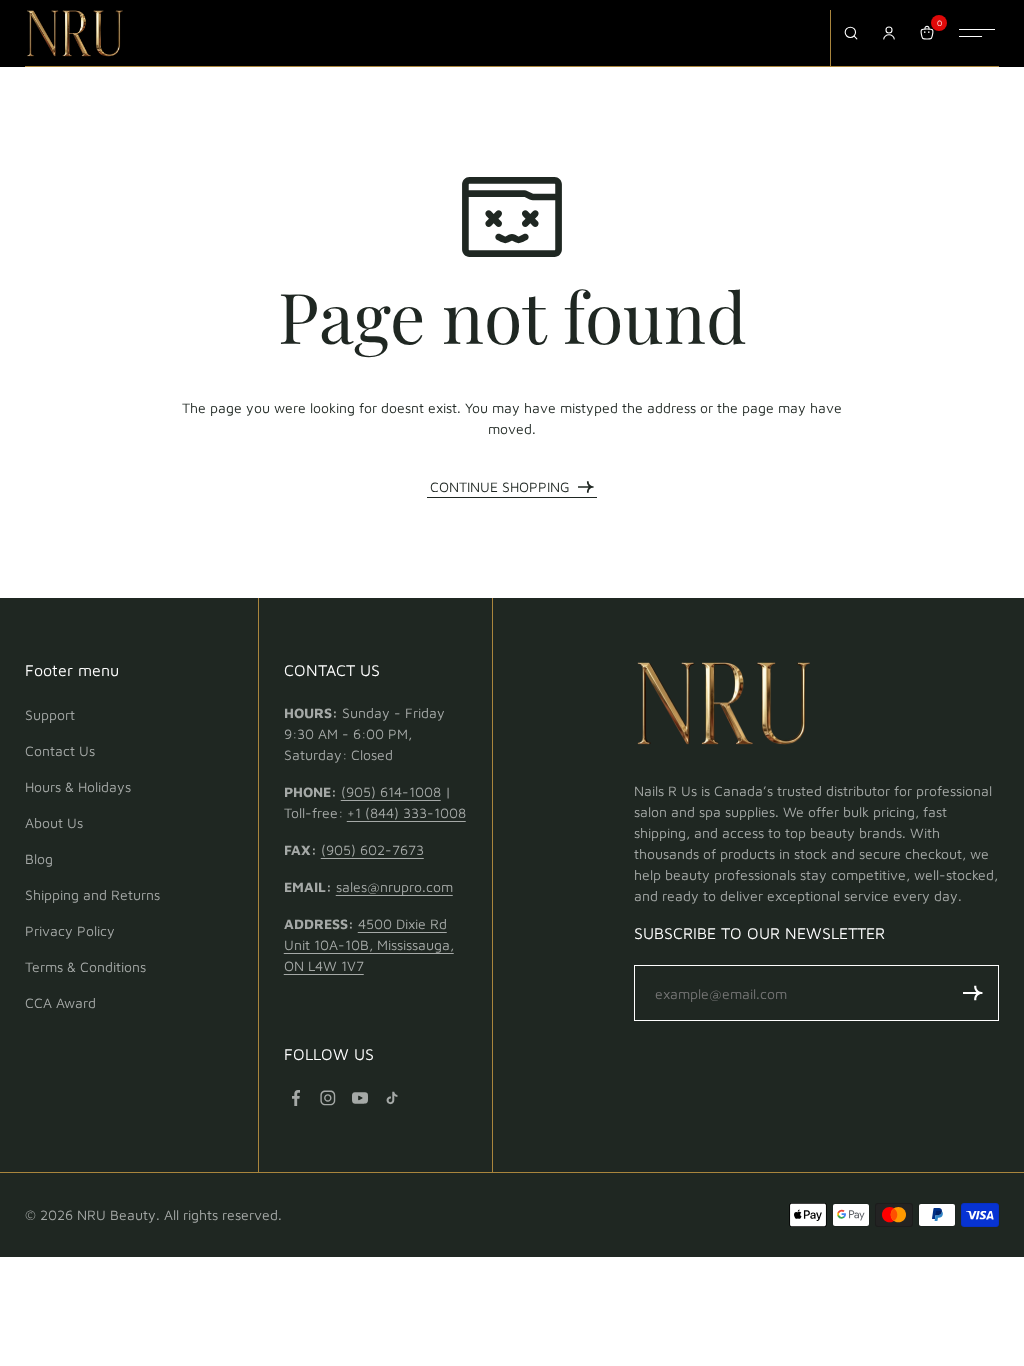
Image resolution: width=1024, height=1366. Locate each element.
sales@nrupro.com (394, 886)
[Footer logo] (724, 707)
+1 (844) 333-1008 (406, 812)
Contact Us (60, 750)
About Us (54, 822)
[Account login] (889, 33)
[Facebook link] (296, 1098)
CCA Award (60, 1002)
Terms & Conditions (85, 966)
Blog (39, 858)
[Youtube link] (360, 1098)
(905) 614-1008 (391, 791)
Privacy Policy (70, 930)
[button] (973, 993)
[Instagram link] (328, 1098)
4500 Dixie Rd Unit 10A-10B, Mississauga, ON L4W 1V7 (369, 944)
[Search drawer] (851, 33)
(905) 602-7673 (372, 849)
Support (50, 714)
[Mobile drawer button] (977, 33)
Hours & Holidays (78, 786)
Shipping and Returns (92, 894)
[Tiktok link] (392, 1098)
